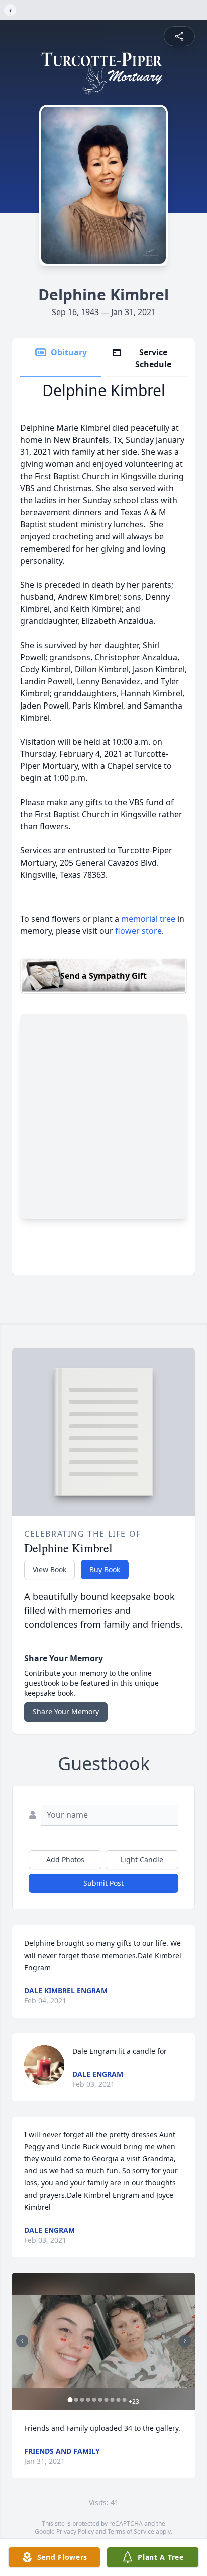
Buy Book (105, 1569)
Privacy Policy (75, 2531)
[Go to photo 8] (113, 2400)
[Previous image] (22, 2341)
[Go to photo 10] (125, 2400)
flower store (138, 931)
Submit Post (103, 1883)
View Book (49, 1569)
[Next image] (185, 2341)
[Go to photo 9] (119, 2400)
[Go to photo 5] (94, 2400)
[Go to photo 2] (76, 2400)
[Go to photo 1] (70, 2400)
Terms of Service (131, 2531)
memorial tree (148, 919)
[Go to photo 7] (107, 2400)
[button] (103, 2341)
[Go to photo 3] (82, 2400)
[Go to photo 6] (100, 2400)
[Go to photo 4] (88, 2400)
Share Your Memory (66, 1712)
